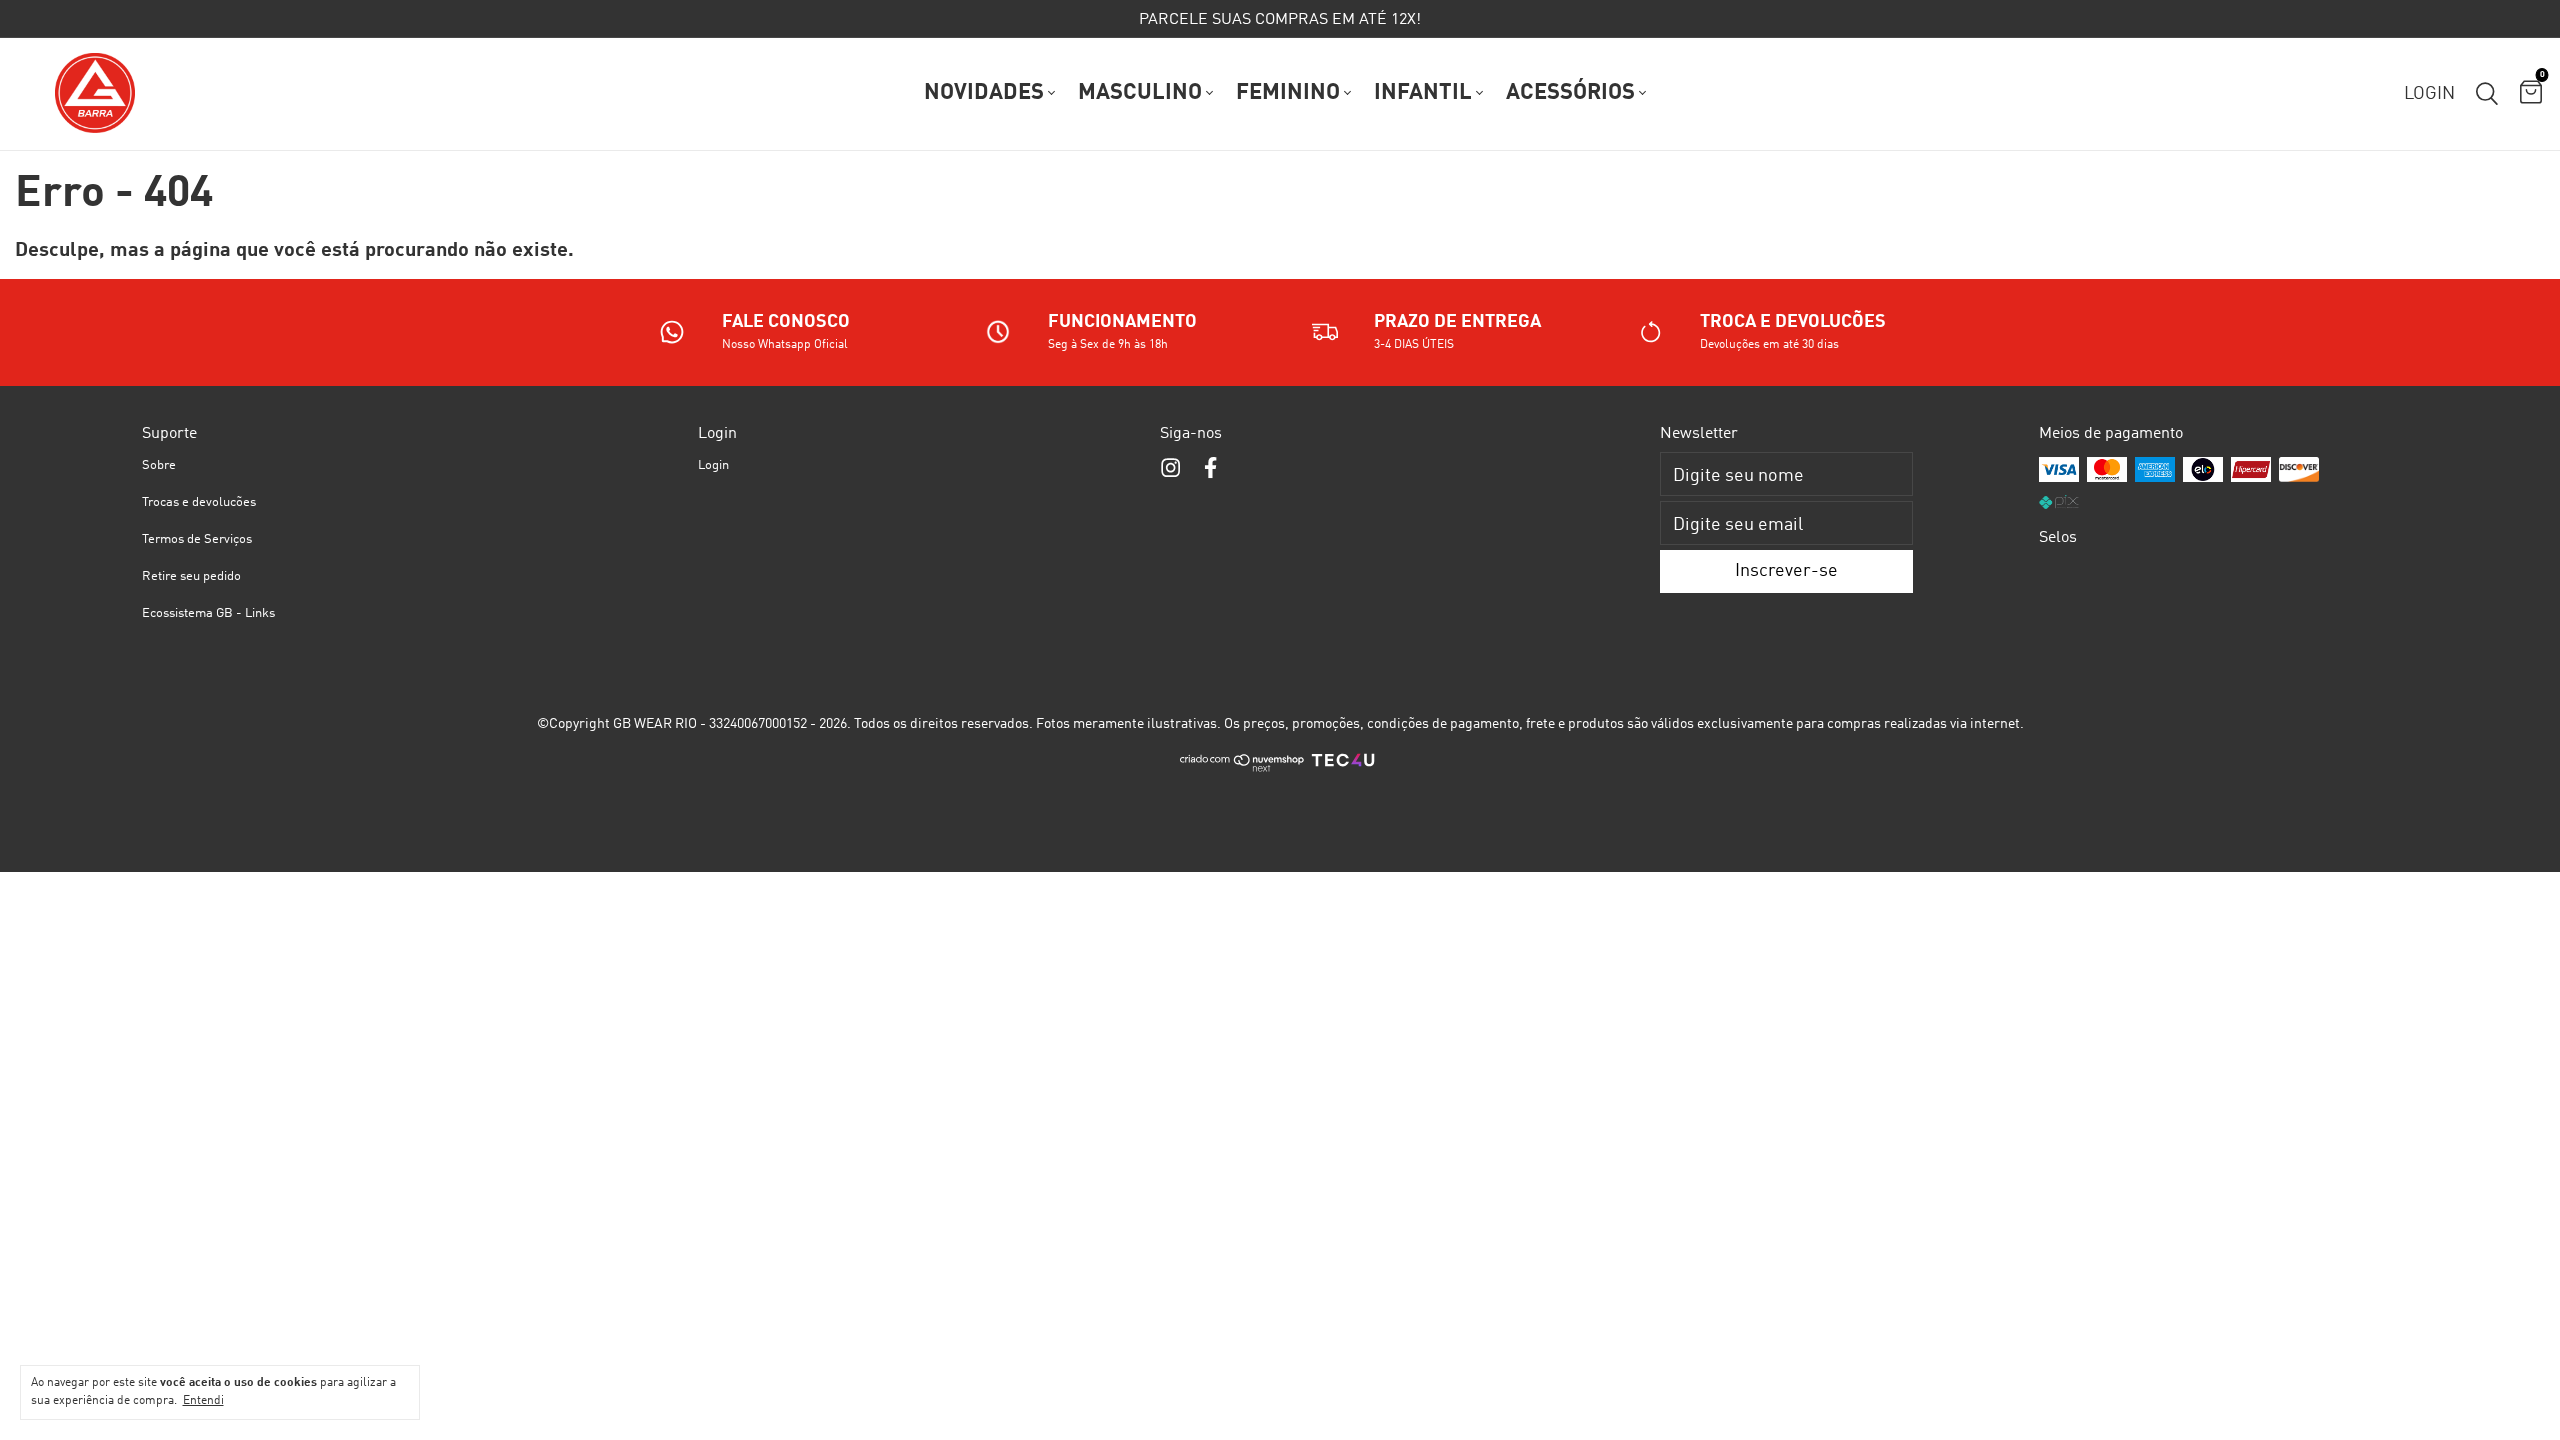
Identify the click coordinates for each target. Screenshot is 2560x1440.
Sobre (159, 465)
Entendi (203, 1401)
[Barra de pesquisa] (2487, 94)
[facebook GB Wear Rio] (1210, 469)
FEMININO (1288, 93)
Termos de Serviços (197, 539)
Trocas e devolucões (199, 502)
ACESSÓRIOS (1570, 93)
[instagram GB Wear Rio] (1170, 469)
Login (713, 465)
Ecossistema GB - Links (208, 613)
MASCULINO (1140, 93)
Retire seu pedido (191, 576)
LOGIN (2429, 94)
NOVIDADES (984, 93)
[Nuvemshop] (1242, 769)
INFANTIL (1423, 93)
